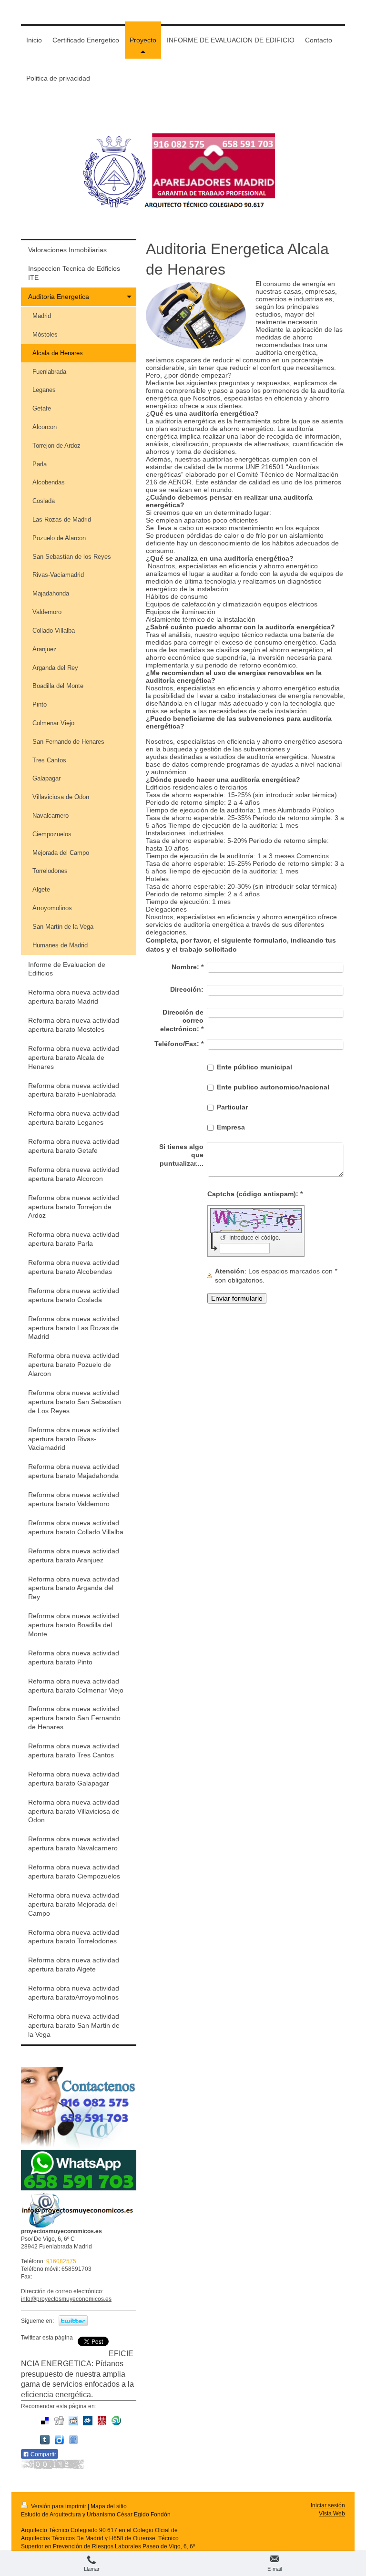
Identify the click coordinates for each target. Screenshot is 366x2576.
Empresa (231, 1127)
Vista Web (332, 2514)
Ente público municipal (254, 1067)
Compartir (43, 2454)
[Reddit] (73, 2421)
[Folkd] (88, 2421)
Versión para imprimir (59, 2506)
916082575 (61, 2261)
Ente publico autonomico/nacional (273, 1087)
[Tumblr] (45, 2440)
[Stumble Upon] (116, 2421)
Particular (232, 1107)
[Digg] (59, 2421)
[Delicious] (45, 2421)
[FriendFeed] (73, 2440)
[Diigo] (59, 2440)
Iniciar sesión (328, 2505)
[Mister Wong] (102, 2421)
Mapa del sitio (109, 2506)
